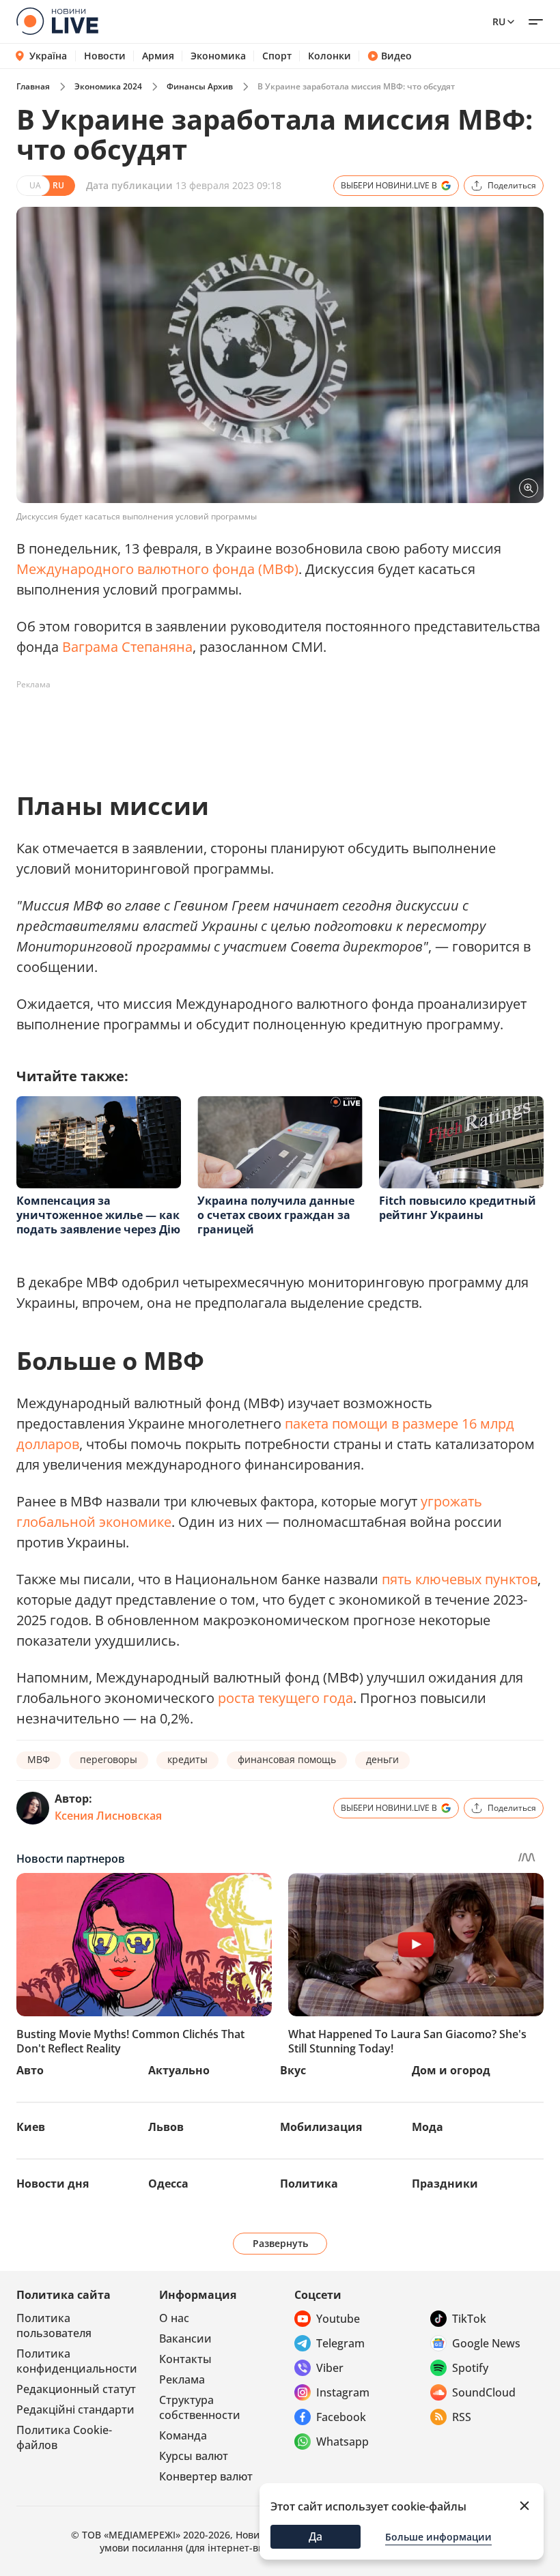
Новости (105, 56)
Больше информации (438, 2537)
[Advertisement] (265, 726)
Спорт (277, 56)
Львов (166, 2127)
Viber (330, 2368)
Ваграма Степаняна (127, 647)
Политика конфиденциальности (77, 2361)
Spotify (470, 2368)
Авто (30, 2070)
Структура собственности (200, 2407)
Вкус (293, 2070)
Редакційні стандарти (75, 2409)
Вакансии (185, 2338)
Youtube (338, 2319)
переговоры (109, 1759)
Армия (158, 56)
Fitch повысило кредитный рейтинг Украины (458, 1208)
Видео (396, 56)
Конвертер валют (206, 2476)
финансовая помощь (287, 1759)
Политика (309, 2184)
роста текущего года (285, 1698)
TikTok (469, 2319)
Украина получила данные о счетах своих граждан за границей (276, 1215)
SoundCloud (484, 2392)
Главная (33, 86)
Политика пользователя (54, 2325)
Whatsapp (342, 2442)
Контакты (185, 2359)
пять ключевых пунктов (460, 1579)
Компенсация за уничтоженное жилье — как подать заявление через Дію (98, 1215)
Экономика (218, 56)
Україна (48, 56)
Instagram (343, 2392)
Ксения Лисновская (108, 1816)
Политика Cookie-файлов (64, 2437)
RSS (462, 2417)
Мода (428, 2127)
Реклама (182, 2379)
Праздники (445, 2184)
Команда (183, 2435)
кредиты (187, 1759)
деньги (382, 1759)
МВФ (39, 1759)
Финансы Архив (200, 86)
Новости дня (53, 2184)
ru (499, 22)
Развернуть (280, 2243)
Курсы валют (194, 2456)
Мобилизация (321, 2127)
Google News (486, 2343)
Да (316, 2536)
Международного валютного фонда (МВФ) (157, 569)
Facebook (341, 2417)
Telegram (340, 2343)
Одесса (168, 2184)
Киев (31, 2127)
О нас (174, 2318)
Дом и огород (451, 2070)
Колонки (330, 56)
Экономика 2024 (108, 86)
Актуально (179, 2070)
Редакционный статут (76, 2389)
